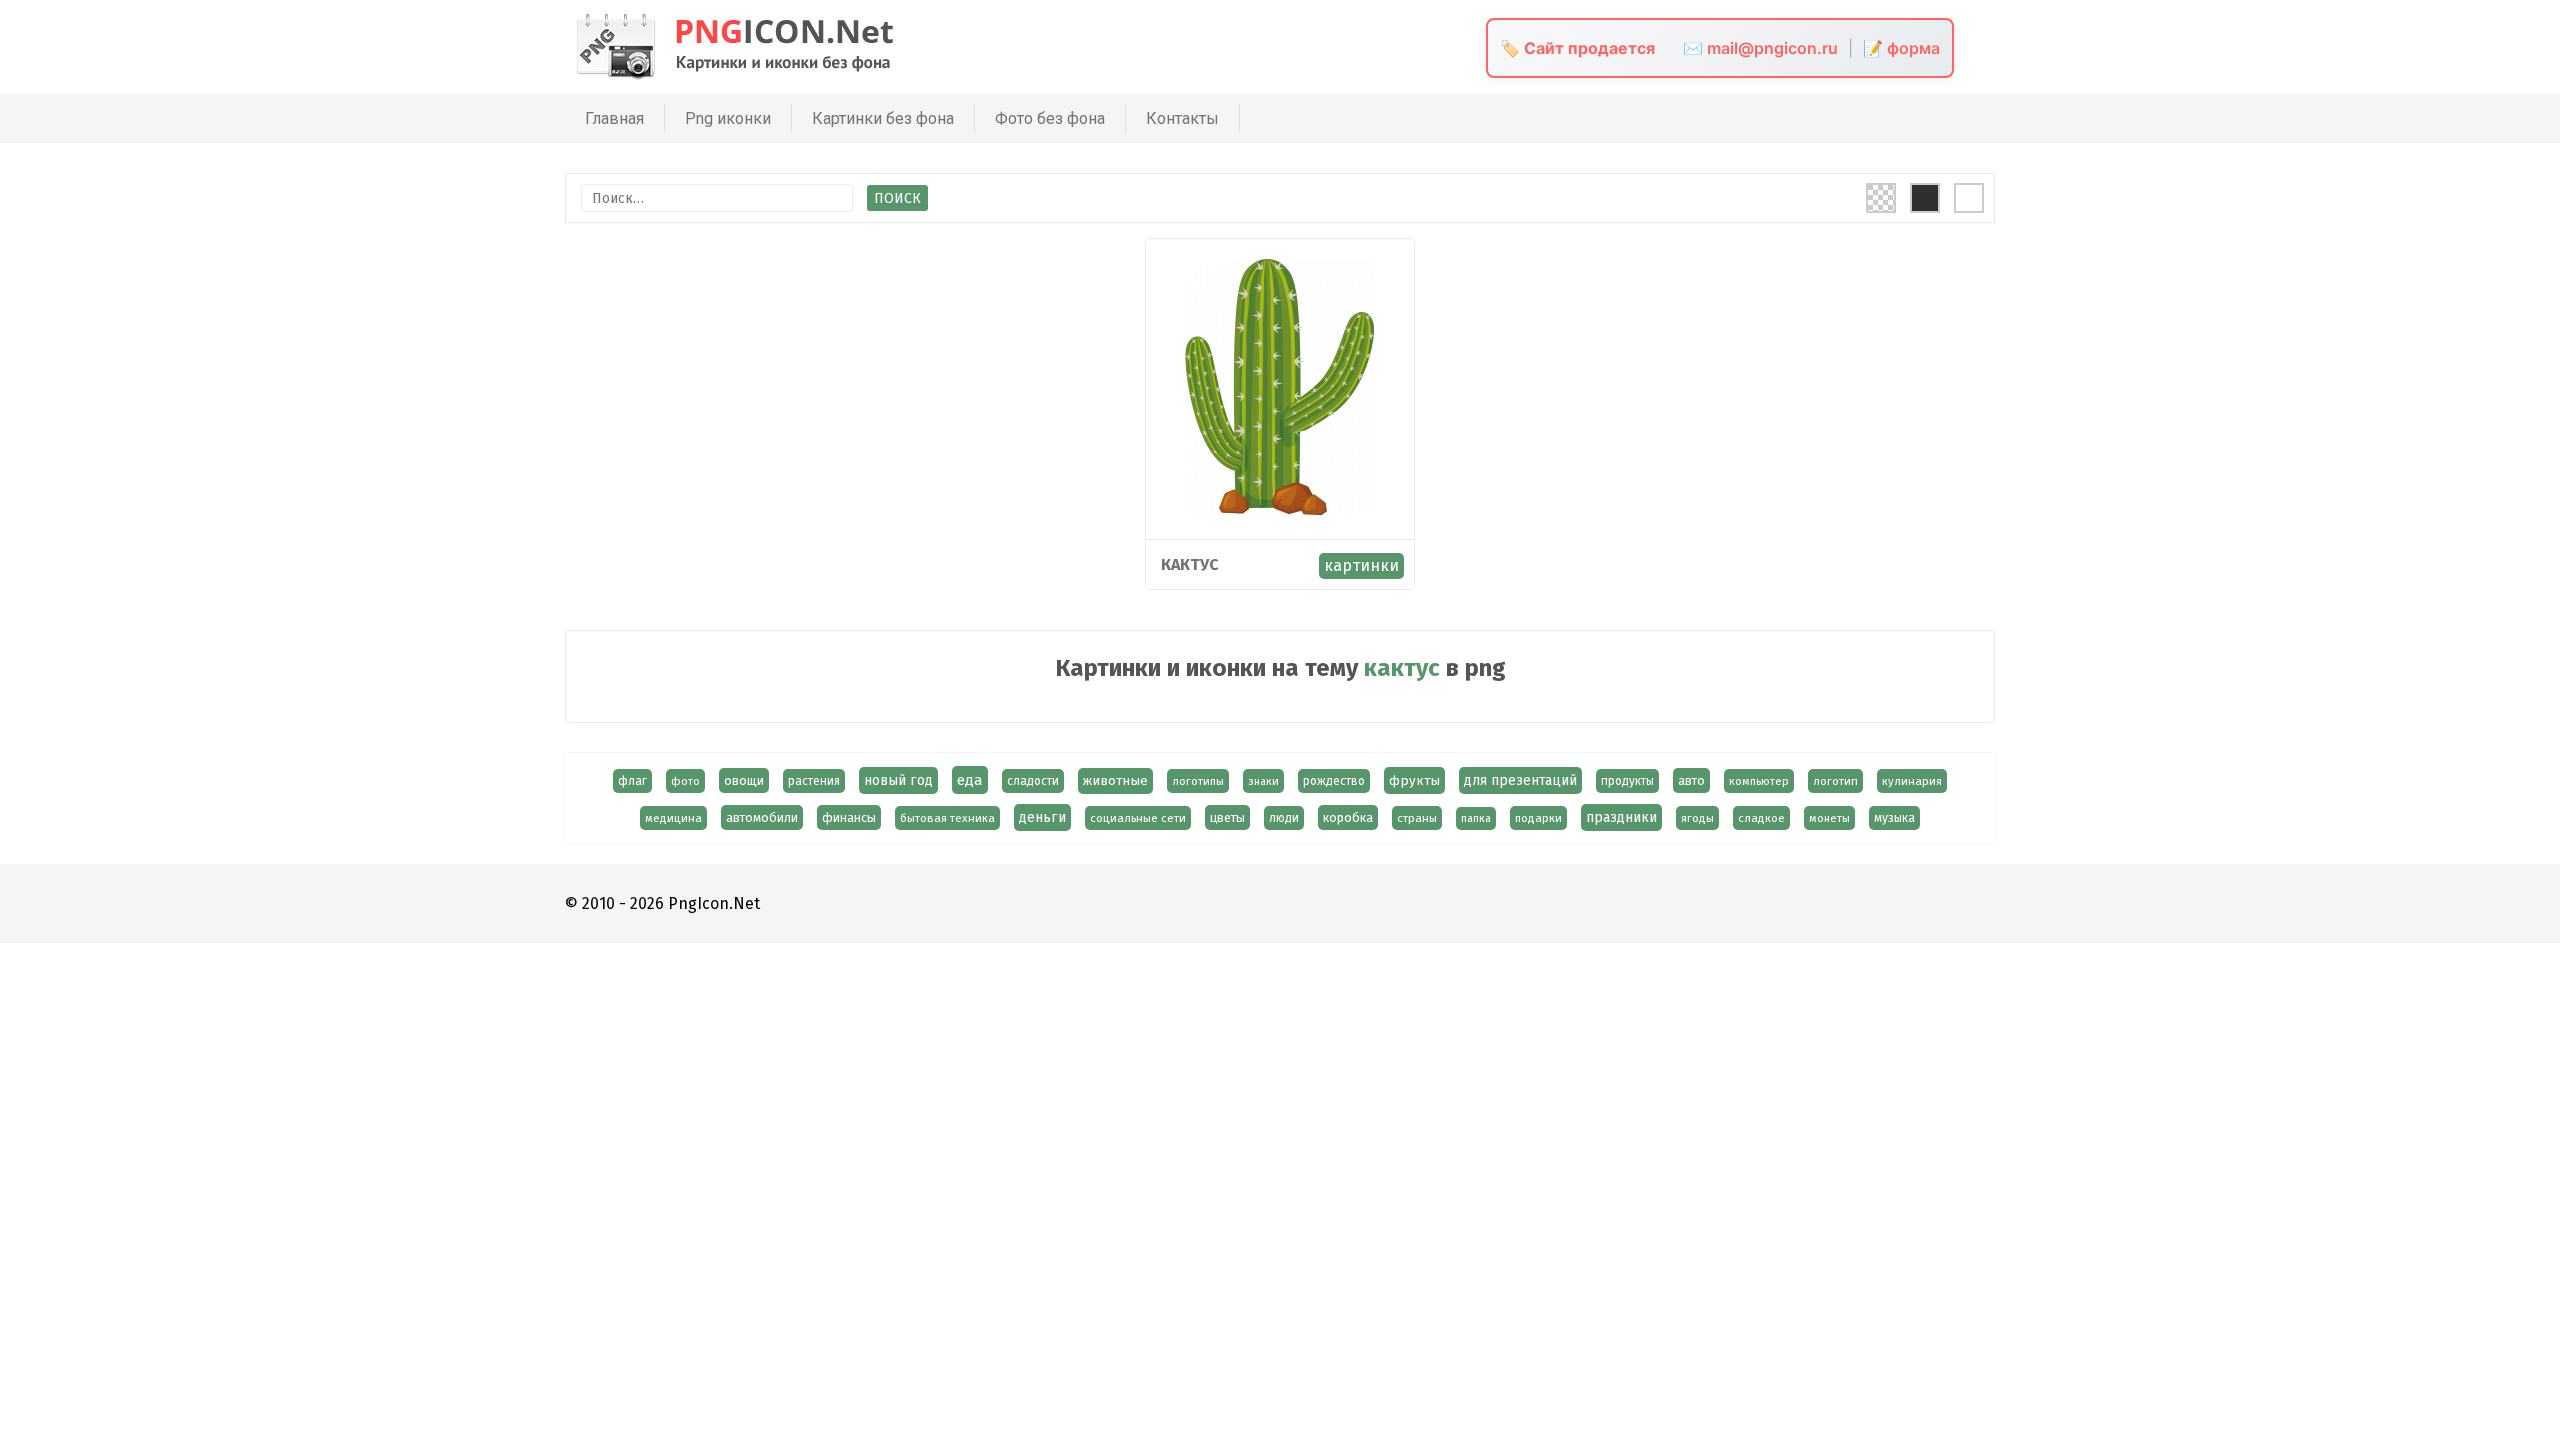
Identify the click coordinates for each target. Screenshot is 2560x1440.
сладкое (1761, 818)
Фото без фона (1050, 118)
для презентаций (1520, 780)
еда (970, 780)
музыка (1894, 818)
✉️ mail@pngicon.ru (1760, 48)
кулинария (1912, 781)
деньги (1042, 817)
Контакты (1182, 118)
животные (1115, 781)
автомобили (762, 817)
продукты (1627, 781)
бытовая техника (947, 818)
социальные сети (1138, 818)
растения (814, 781)
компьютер (1759, 781)
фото (685, 781)
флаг (632, 781)
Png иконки (728, 118)
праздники (1621, 817)
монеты (1829, 818)
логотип (1835, 781)
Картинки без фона (883, 118)
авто (1691, 780)
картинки (1361, 565)
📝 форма (1901, 48)
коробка (1348, 817)
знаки (1263, 781)
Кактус (1190, 564)
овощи (744, 780)
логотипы (1198, 781)
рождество (1334, 781)
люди (1284, 818)
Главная (614, 118)
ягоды (1697, 818)
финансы (849, 817)
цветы (1227, 817)
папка (1476, 818)
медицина (673, 818)
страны (1417, 818)
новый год (898, 780)
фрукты (1414, 780)
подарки (1538, 818)
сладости (1033, 781)
